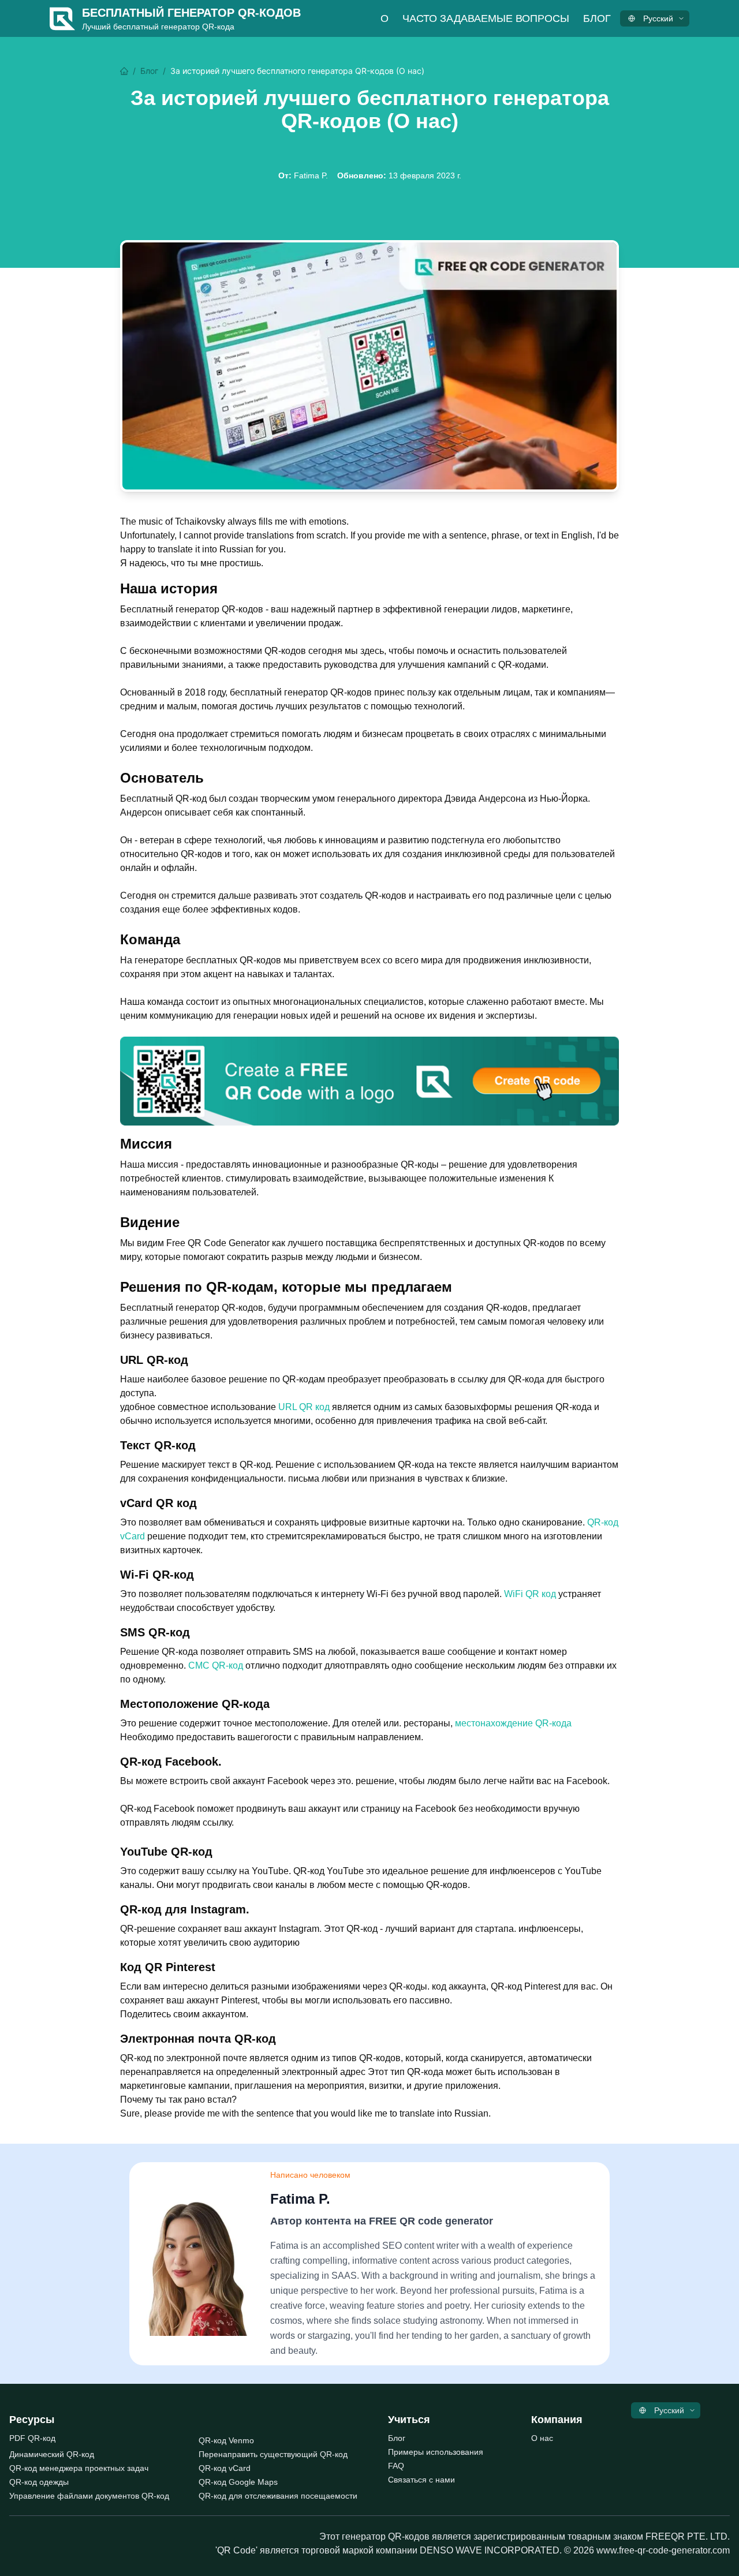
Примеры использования (436, 2452)
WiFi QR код (530, 1594)
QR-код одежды (39, 2482)
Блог (597, 18)
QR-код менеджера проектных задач (79, 2468)
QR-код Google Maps (238, 2482)
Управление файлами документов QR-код (89, 2496)
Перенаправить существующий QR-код (273, 2454)
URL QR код (304, 1407)
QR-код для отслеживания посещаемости (278, 2496)
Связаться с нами (421, 2480)
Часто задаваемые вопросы (486, 18)
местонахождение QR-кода (513, 1723)
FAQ (396, 2466)
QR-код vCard (225, 2468)
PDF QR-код (32, 2438)
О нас (542, 2438)
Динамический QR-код (52, 2454)
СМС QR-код (216, 1665)
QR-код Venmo (226, 2440)
